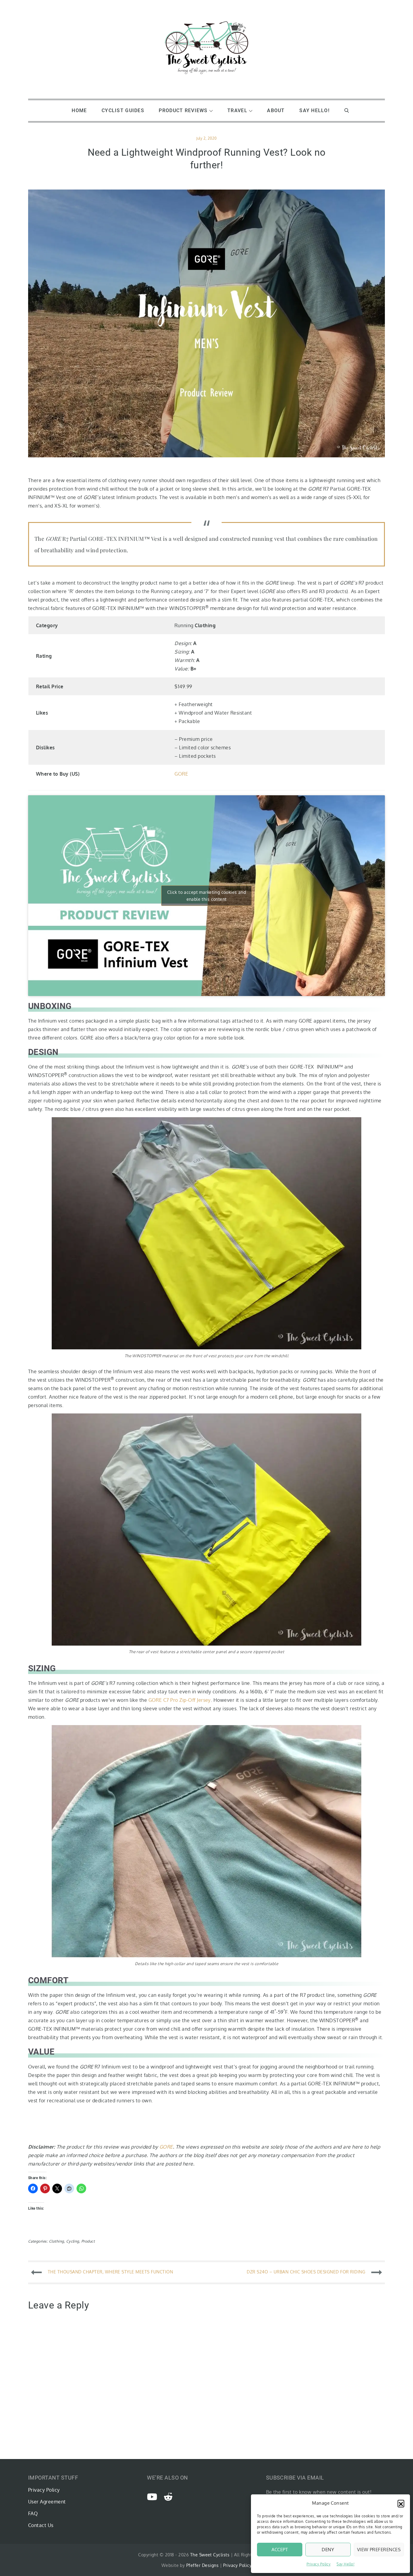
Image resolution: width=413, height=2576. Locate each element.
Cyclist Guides (123, 110)
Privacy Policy (319, 2564)
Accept (280, 2550)
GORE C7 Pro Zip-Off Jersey (180, 1700)
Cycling (73, 2241)
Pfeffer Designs (202, 2565)
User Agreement (47, 2502)
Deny (328, 2550)
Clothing (57, 2241)
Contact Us (41, 2525)
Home (79, 110)
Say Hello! (345, 2564)
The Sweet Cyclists (210, 2555)
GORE (181, 774)
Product (88, 2241)
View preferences (379, 2550)
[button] (401, 2503)
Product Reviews (183, 110)
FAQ (33, 2513)
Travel (237, 110)
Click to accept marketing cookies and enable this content (207, 896)
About (276, 110)
